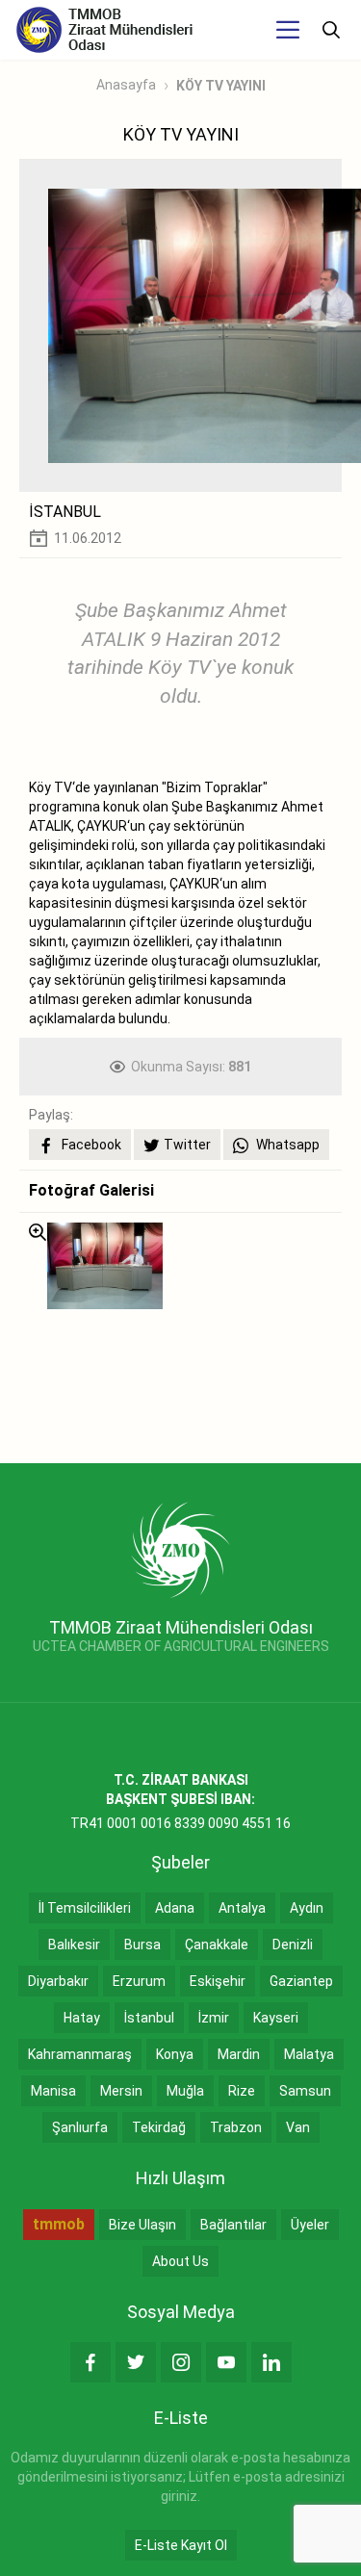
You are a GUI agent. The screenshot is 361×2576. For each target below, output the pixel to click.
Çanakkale (217, 1945)
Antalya (242, 1908)
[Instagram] (181, 2362)
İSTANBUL (65, 512)
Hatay (82, 2018)
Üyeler (310, 2225)
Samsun (305, 2091)
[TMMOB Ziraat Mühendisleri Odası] (180, 1549)
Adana (175, 1908)
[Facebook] (90, 2362)
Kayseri (276, 2018)
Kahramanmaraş (80, 2054)
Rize (242, 2091)
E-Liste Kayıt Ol (181, 2545)
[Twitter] (136, 2362)
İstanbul (149, 2018)
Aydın (307, 1908)
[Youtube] (226, 2362)
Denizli (293, 1945)
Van (298, 2127)
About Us (180, 2261)
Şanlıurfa (80, 2127)
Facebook (90, 1145)
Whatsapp (286, 1145)
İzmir (214, 2018)
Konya (175, 2054)
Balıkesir (74, 1945)
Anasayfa (126, 85)
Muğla (185, 2091)
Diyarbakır (58, 1981)
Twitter (187, 1145)
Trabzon (236, 2127)
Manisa (53, 2091)
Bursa (142, 1945)
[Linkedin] (271, 2362)
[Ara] (331, 30)
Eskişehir (218, 1981)
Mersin (121, 2091)
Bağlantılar (233, 2225)
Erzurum (139, 1981)
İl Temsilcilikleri (85, 1908)
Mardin (239, 2054)
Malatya (309, 2054)
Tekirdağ (159, 2127)
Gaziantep (301, 1981)
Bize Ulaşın (142, 2225)
